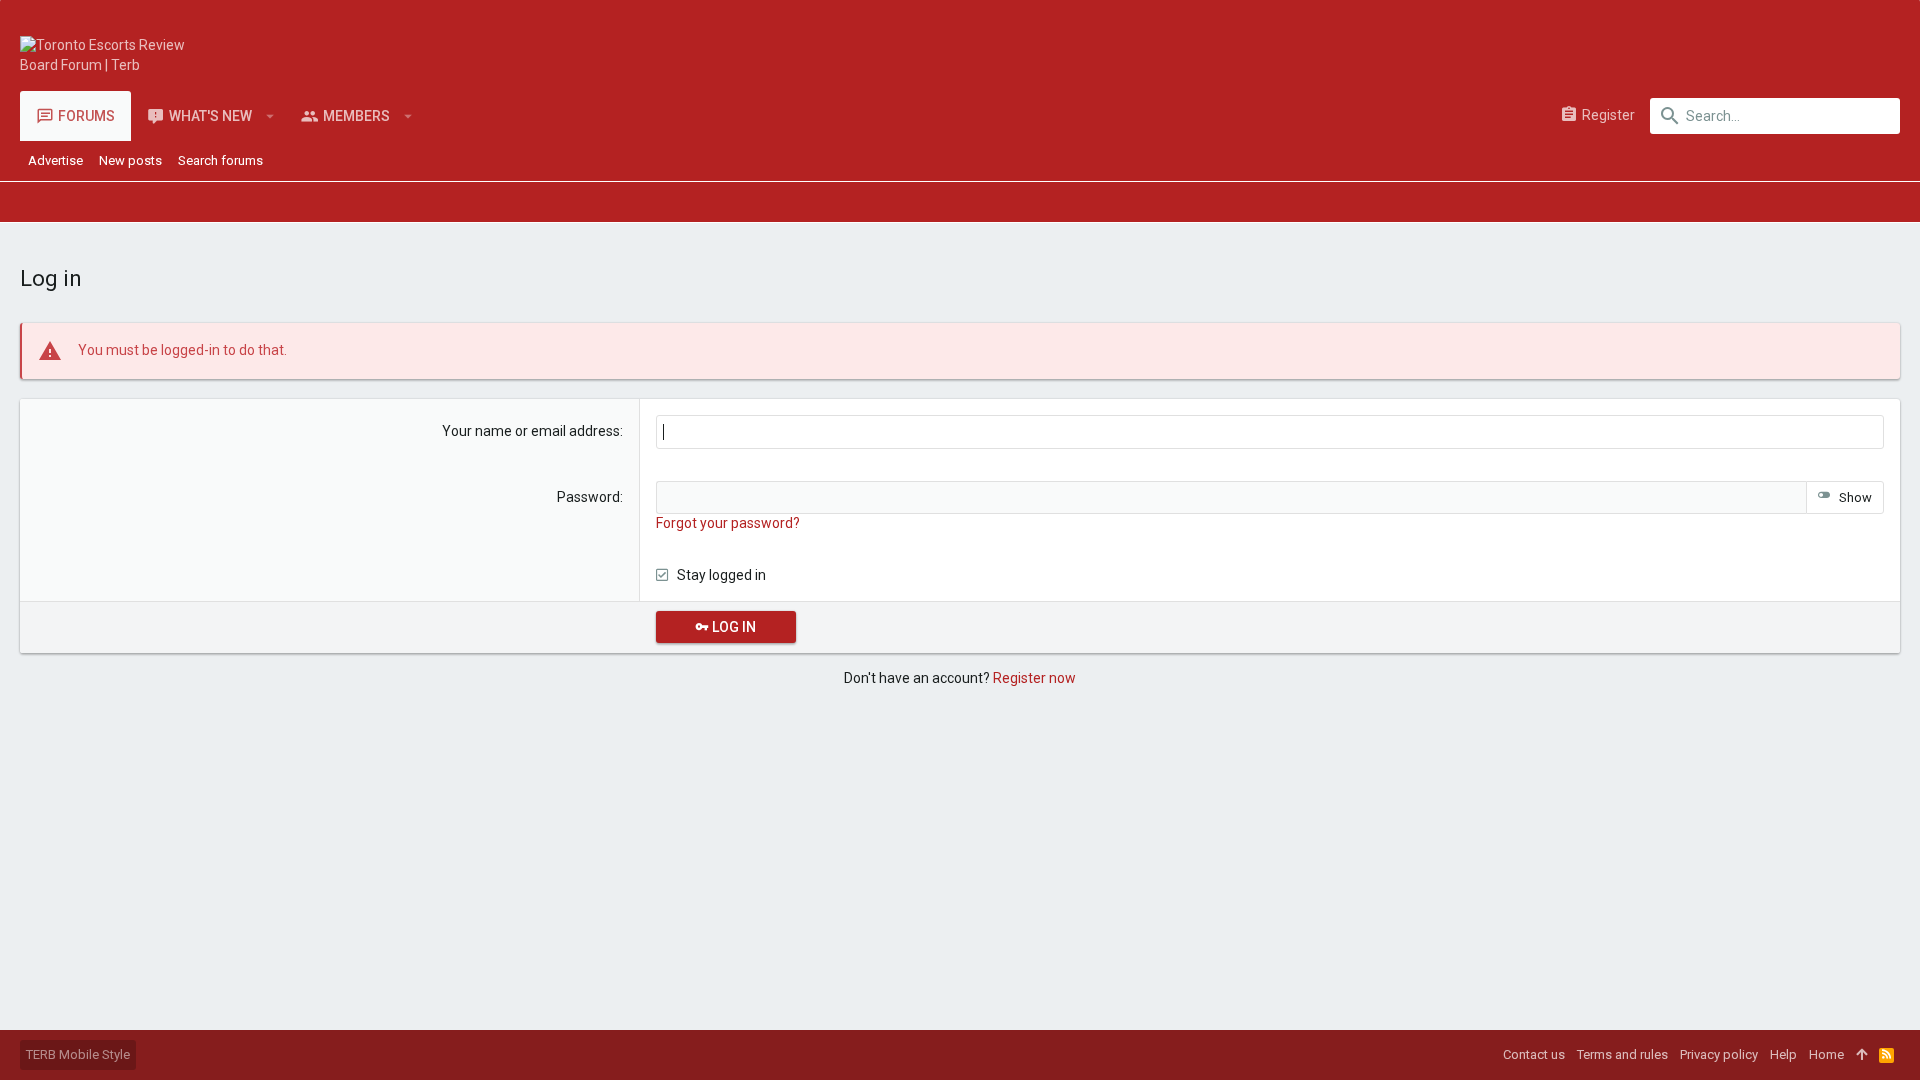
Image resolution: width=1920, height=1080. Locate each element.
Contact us (1534, 1054)
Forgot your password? (728, 523)
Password (588, 497)
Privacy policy (1719, 1054)
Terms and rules (1622, 1054)
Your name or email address (531, 431)
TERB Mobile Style (78, 1054)
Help (1783, 1054)
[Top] (1861, 1055)
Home (1826, 1054)
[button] (270, 116)
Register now (1034, 678)
